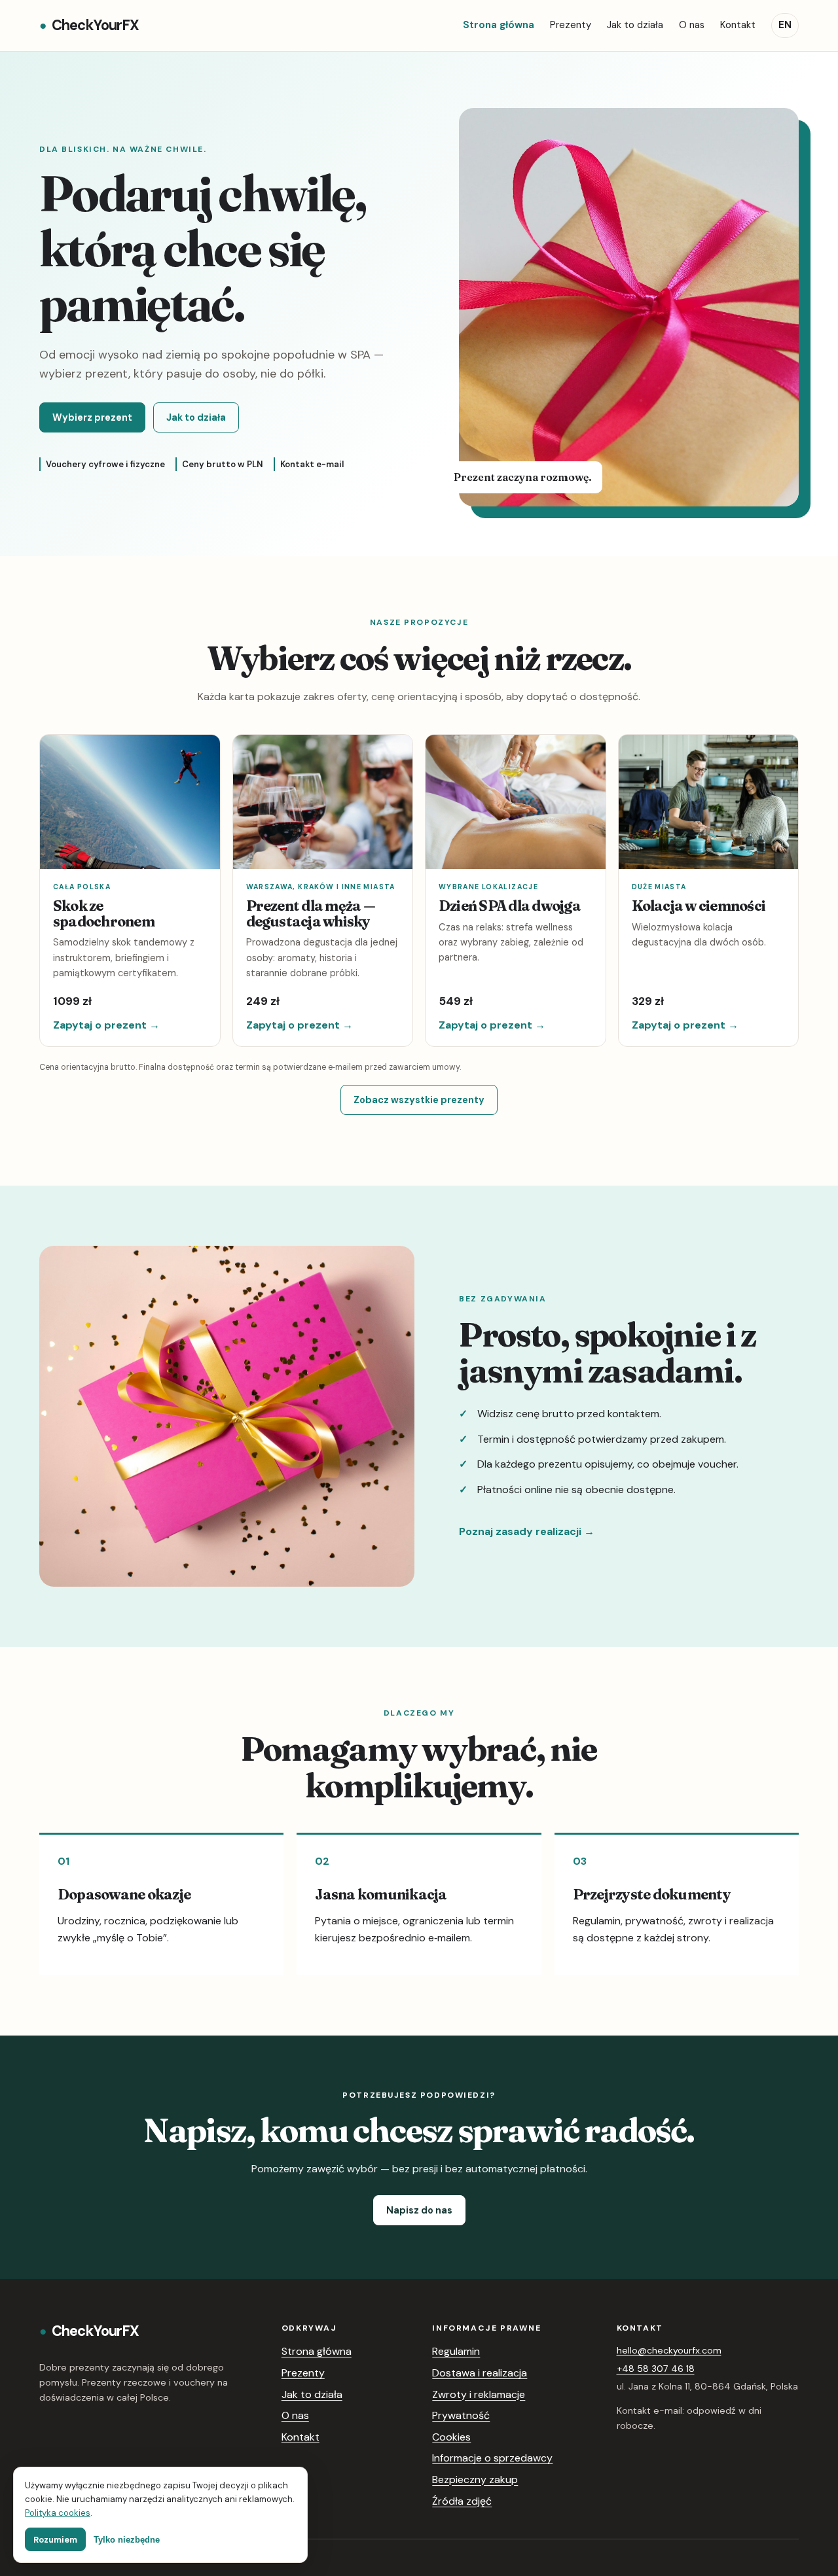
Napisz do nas (419, 2210)
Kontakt (738, 25)
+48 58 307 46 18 (656, 2369)
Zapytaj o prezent (106, 1025)
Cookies (451, 2437)
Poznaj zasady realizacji (527, 1531)
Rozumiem (55, 2540)
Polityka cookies (58, 2513)
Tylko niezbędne (127, 2540)
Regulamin (456, 2351)
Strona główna (499, 25)
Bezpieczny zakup (475, 2479)
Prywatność (461, 2415)
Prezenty (571, 25)
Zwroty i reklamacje (479, 2394)
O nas (692, 25)
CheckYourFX (89, 25)
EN (785, 25)
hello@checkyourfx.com (669, 2350)
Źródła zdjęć (462, 2501)
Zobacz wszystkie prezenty (419, 1100)
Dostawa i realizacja (480, 2373)
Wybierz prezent (92, 417)
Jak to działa (635, 25)
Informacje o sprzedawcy (492, 2458)
